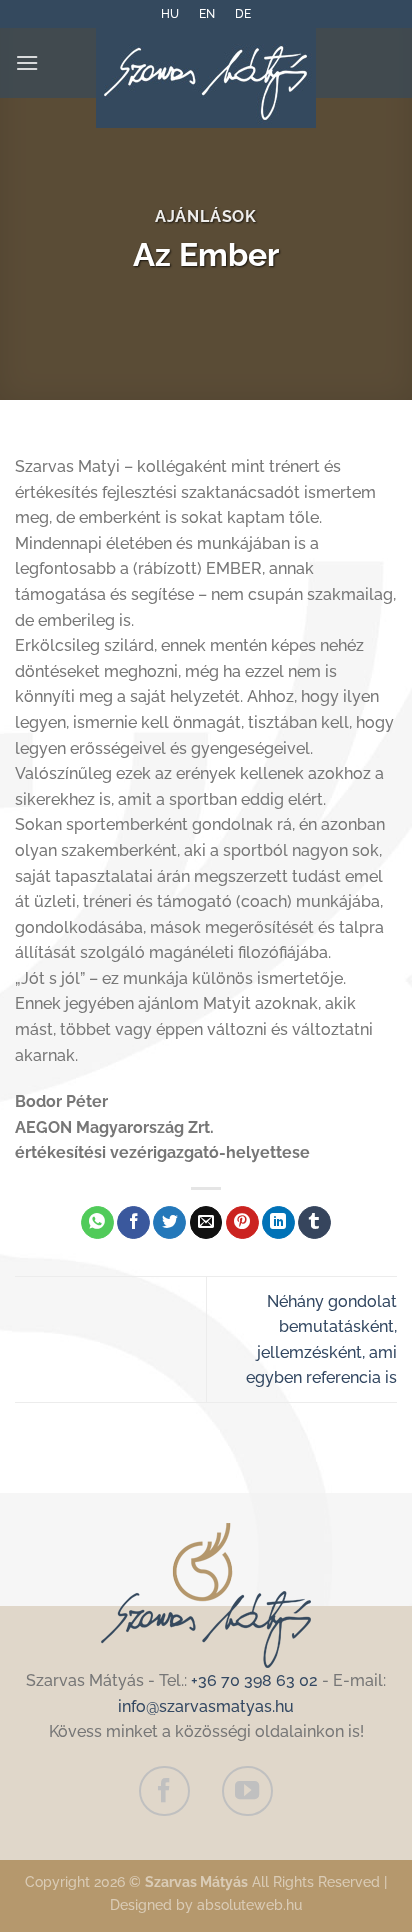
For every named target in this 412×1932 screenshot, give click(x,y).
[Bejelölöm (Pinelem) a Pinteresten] (242, 1223)
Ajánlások (206, 216)
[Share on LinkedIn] (278, 1223)
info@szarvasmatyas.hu (206, 1706)
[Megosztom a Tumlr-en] (314, 1223)
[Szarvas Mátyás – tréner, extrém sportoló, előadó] (206, 78)
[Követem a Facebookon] (164, 1791)
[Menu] (27, 62)
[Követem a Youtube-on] (247, 1791)
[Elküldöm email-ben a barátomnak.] (206, 1223)
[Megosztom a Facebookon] (133, 1223)
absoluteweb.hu (249, 1904)
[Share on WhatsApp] (97, 1223)
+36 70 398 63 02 (254, 1680)
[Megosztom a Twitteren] (169, 1223)
